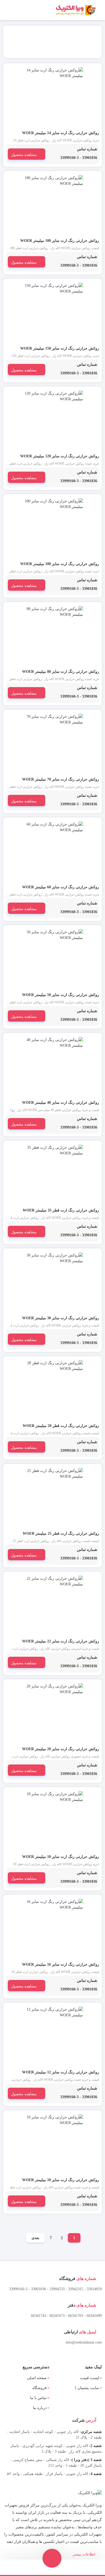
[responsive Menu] (99, 10)
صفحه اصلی (37, 2378)
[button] (52, 2559)
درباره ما (40, 2408)
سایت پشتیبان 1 (87, 2388)
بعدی (35, 2238)
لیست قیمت (90, 2378)
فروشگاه (39, 2388)
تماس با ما (38, 2398)
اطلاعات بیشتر (85, 2554)
